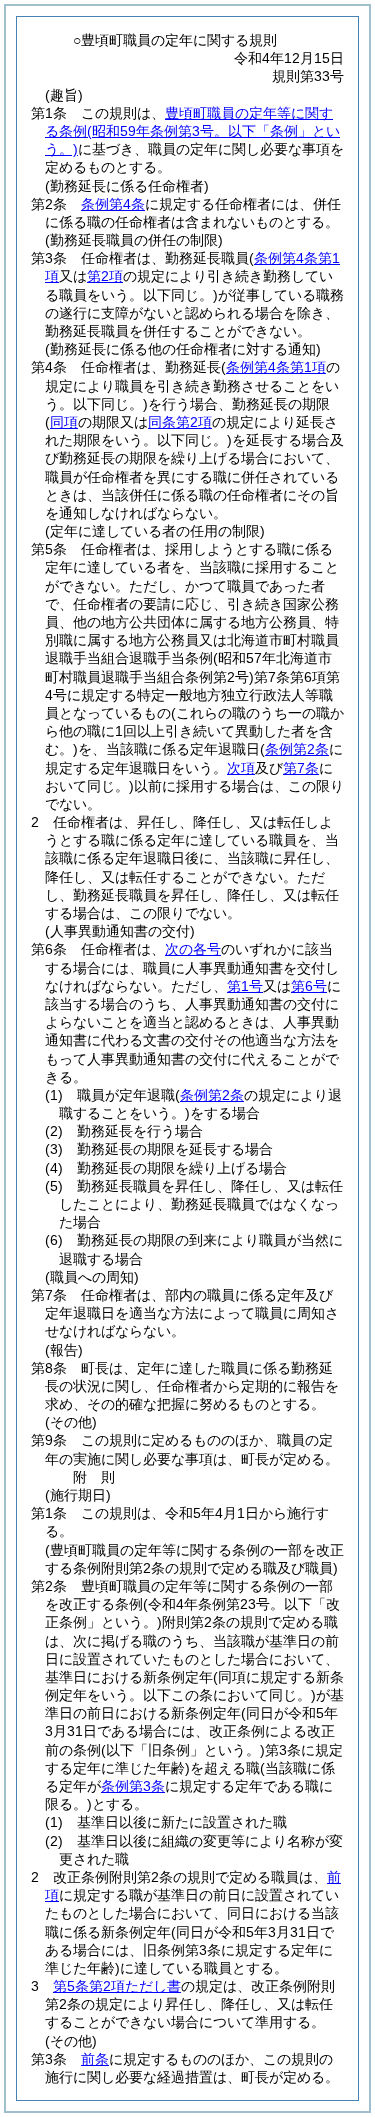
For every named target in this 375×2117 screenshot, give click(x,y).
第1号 (245, 986)
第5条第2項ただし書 (117, 1986)
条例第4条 (113, 204)
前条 (95, 2059)
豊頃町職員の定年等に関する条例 (192, 131)
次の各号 (193, 949)
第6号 (309, 986)
